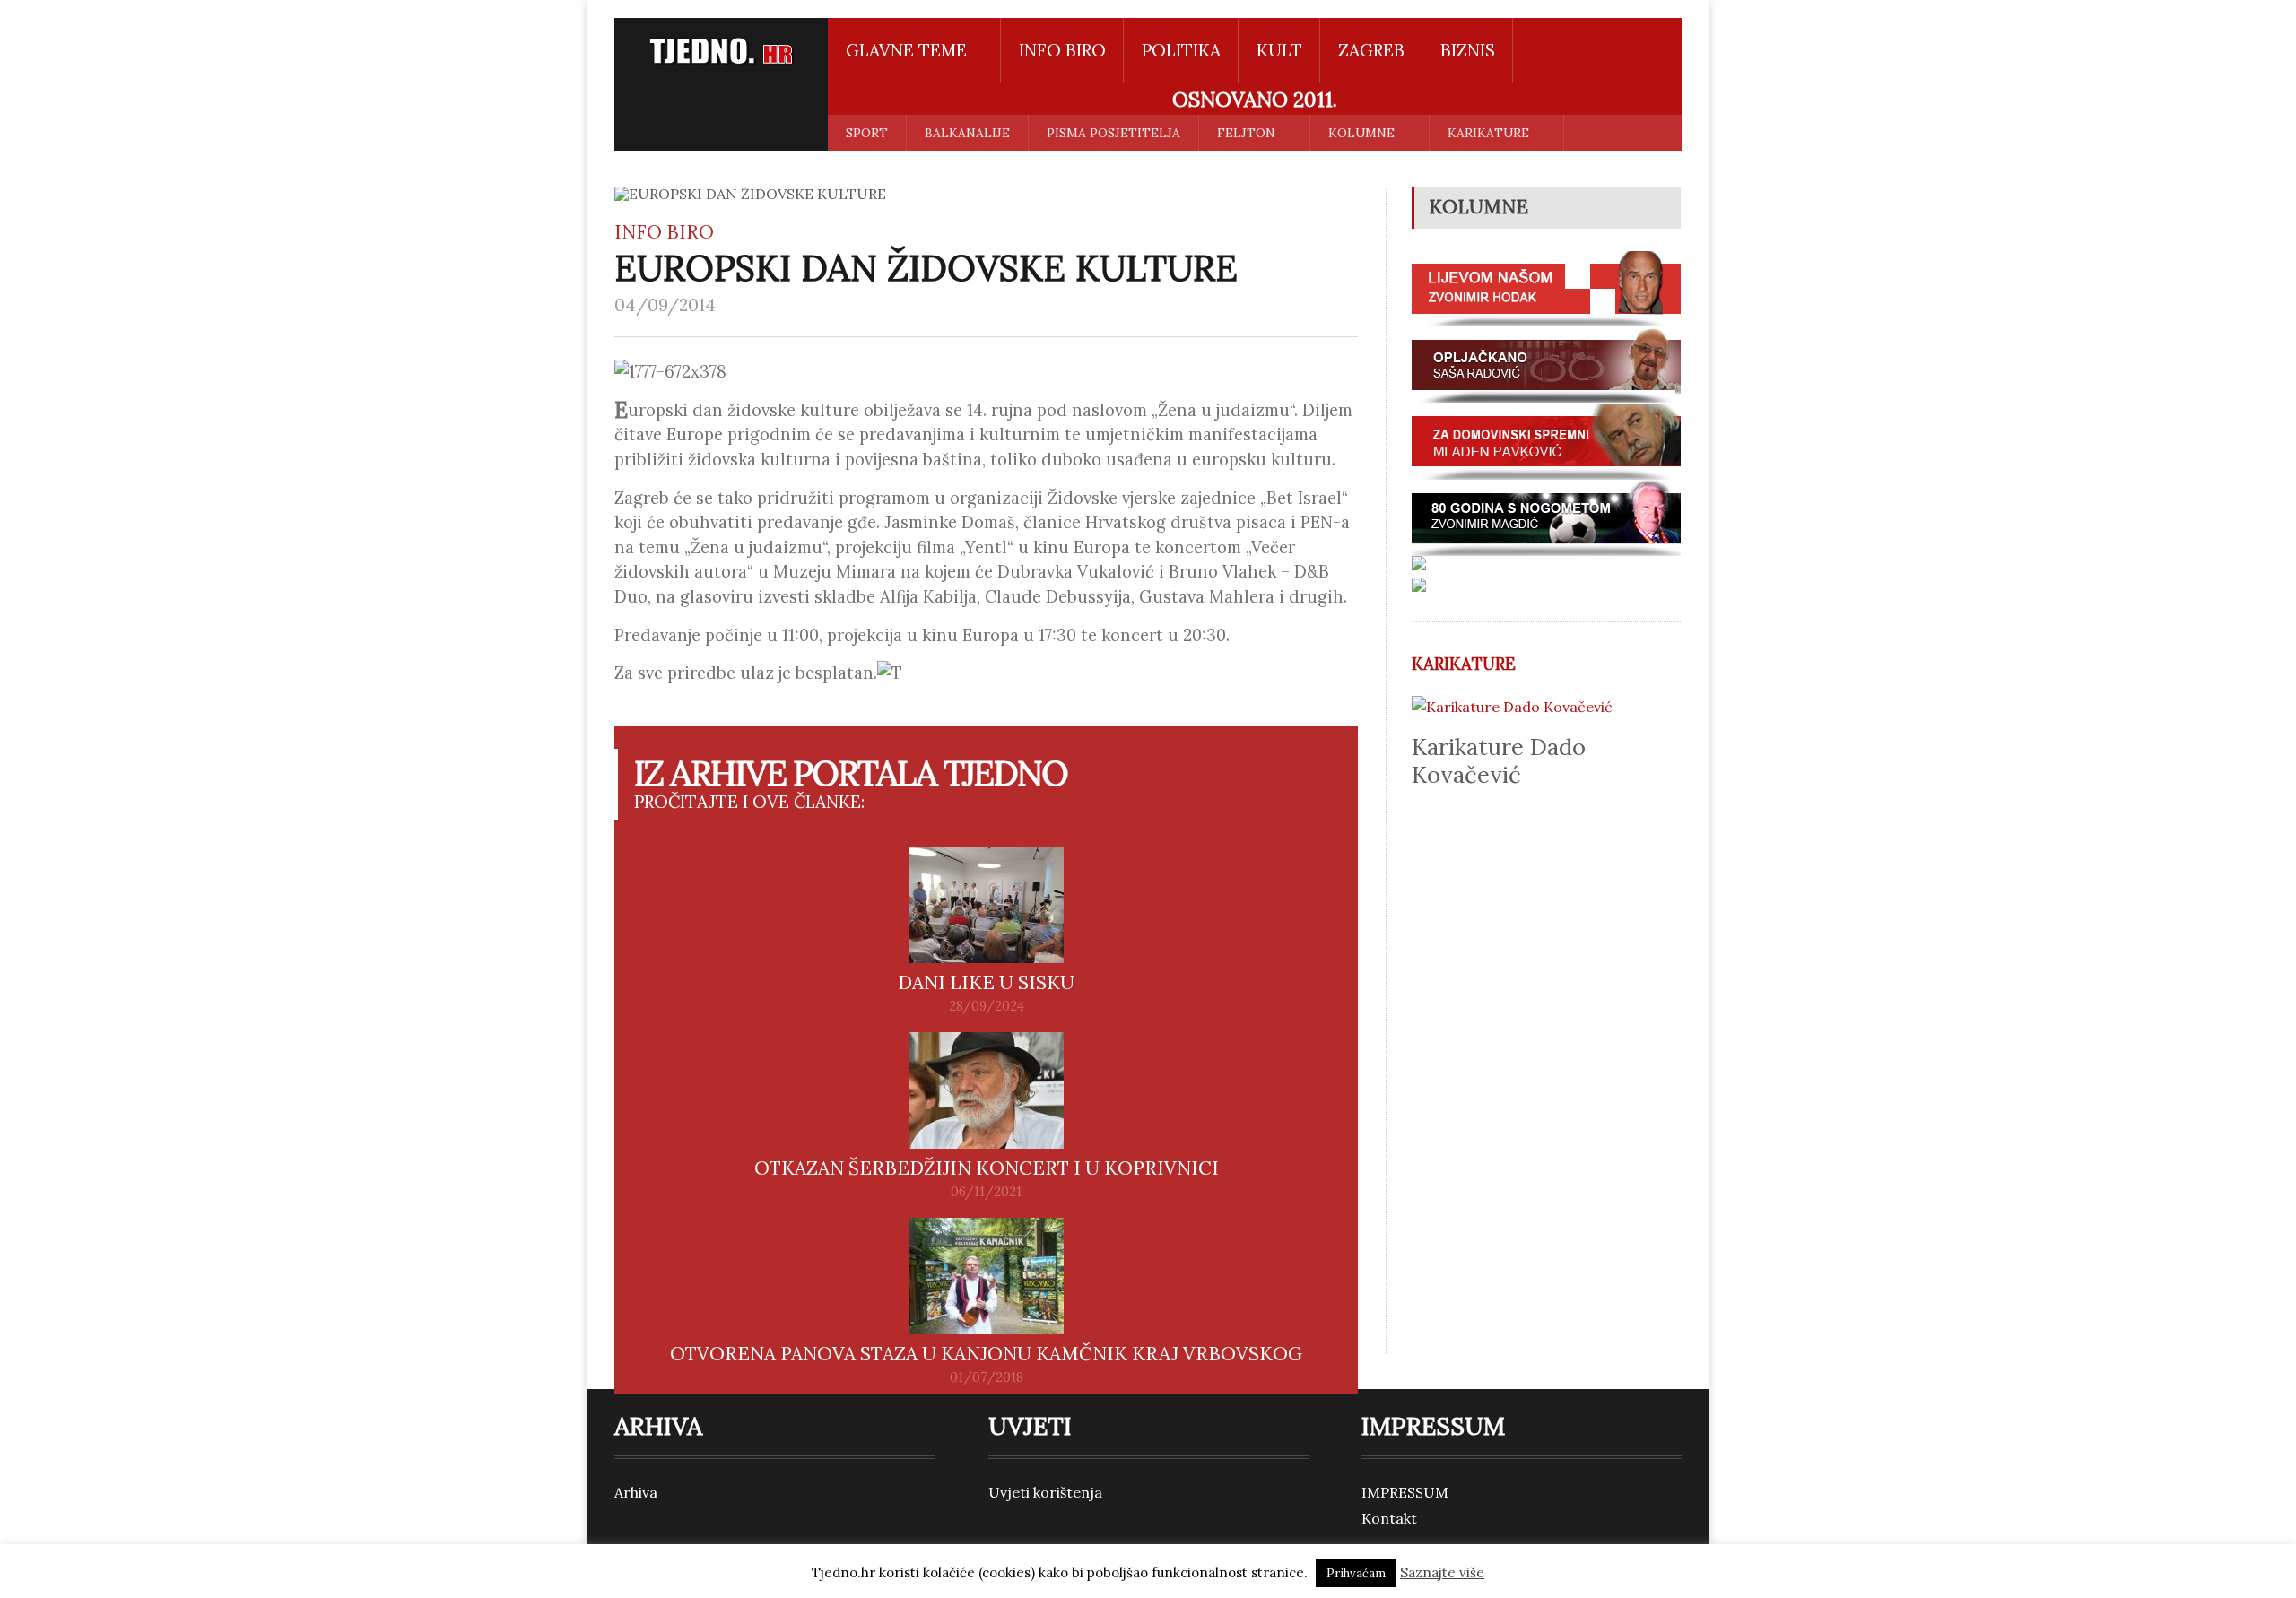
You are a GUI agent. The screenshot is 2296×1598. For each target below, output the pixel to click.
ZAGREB (1371, 50)
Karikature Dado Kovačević (1499, 760)
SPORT (867, 133)
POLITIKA (1181, 50)
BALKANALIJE (967, 133)
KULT (1279, 50)
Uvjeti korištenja (1045, 1492)
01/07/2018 (987, 1377)
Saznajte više (1442, 1572)
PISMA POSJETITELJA (1113, 133)
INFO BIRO (1062, 50)
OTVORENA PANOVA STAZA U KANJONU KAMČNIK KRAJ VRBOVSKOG (986, 1354)
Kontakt (1389, 1518)
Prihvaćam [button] (1356, 1573)
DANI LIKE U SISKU (986, 982)
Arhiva (636, 1492)
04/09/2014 (665, 305)
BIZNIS (1468, 50)
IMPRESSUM (1405, 1492)
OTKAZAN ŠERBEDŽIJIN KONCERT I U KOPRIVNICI (987, 1168)
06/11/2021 (986, 1192)
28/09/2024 (987, 1006)
